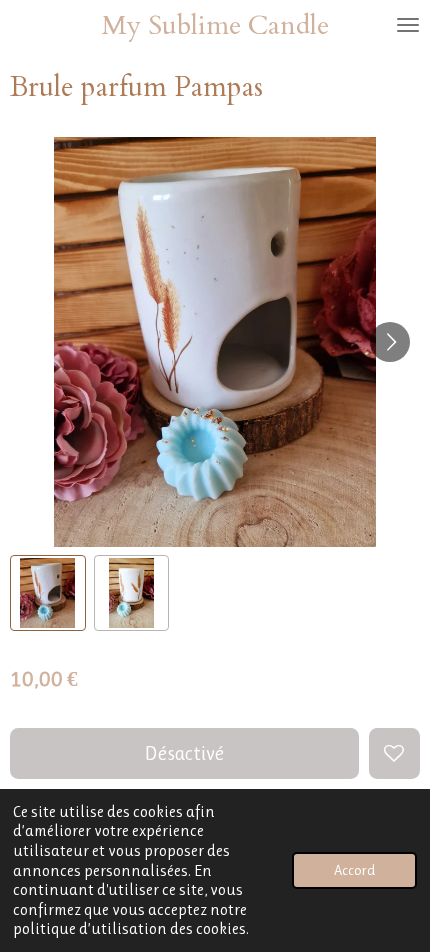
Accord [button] (354, 870)
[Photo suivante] (390, 342)
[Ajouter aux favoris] (394, 753)
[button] (48, 593)
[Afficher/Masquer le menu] (408, 25)
